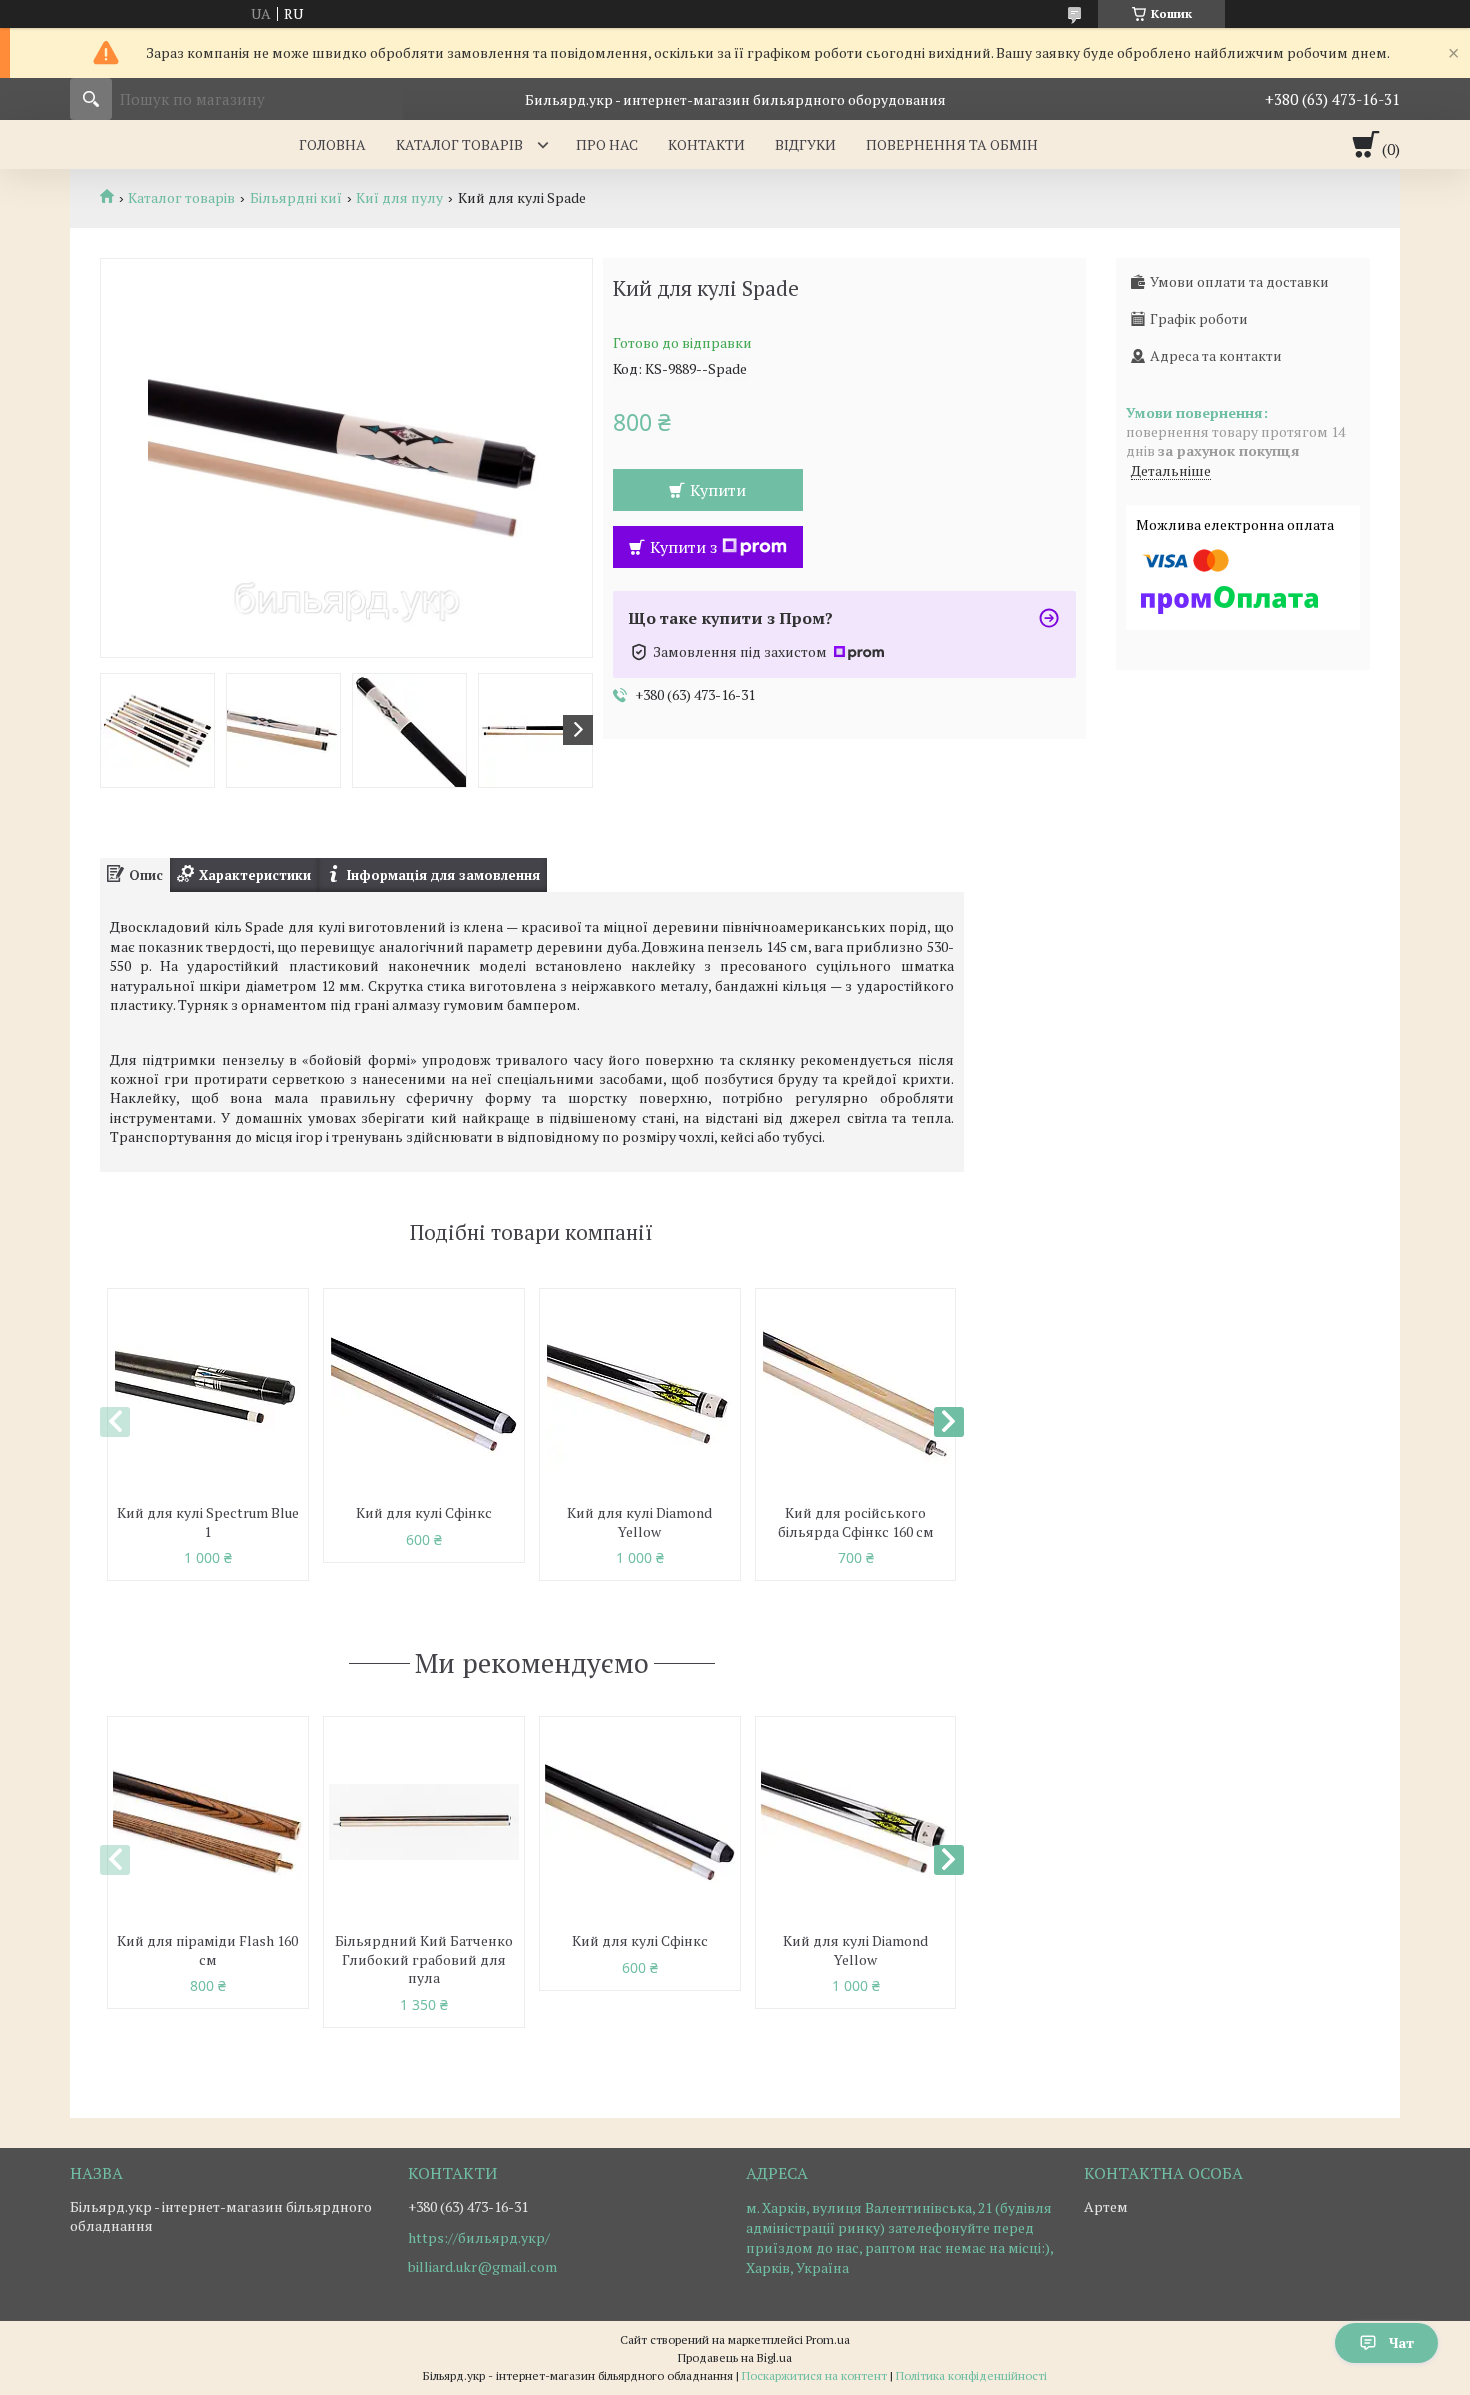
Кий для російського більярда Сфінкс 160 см (856, 1522)
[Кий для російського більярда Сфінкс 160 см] (856, 1394)
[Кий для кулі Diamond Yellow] (640, 1394)
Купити (718, 490)
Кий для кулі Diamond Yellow (639, 1522)
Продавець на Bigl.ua (735, 2357)
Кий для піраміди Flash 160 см (207, 1950)
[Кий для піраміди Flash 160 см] (208, 1822)
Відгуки (805, 144)
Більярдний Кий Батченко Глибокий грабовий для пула (424, 1959)
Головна (332, 144)
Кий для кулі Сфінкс (424, 1512)
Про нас (607, 144)
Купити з (683, 547)
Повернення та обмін (952, 144)
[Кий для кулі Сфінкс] (424, 1394)
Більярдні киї (296, 198)
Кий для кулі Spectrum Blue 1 (208, 1522)
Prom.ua (828, 2339)
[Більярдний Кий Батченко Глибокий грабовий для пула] (424, 1822)
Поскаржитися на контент (814, 2375)
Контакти (706, 144)
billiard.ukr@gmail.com (482, 2267)
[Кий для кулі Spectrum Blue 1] (208, 1394)
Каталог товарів (459, 144)
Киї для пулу (399, 198)
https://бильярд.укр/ (479, 2238)
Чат (1401, 2342)
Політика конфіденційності (971, 2375)
